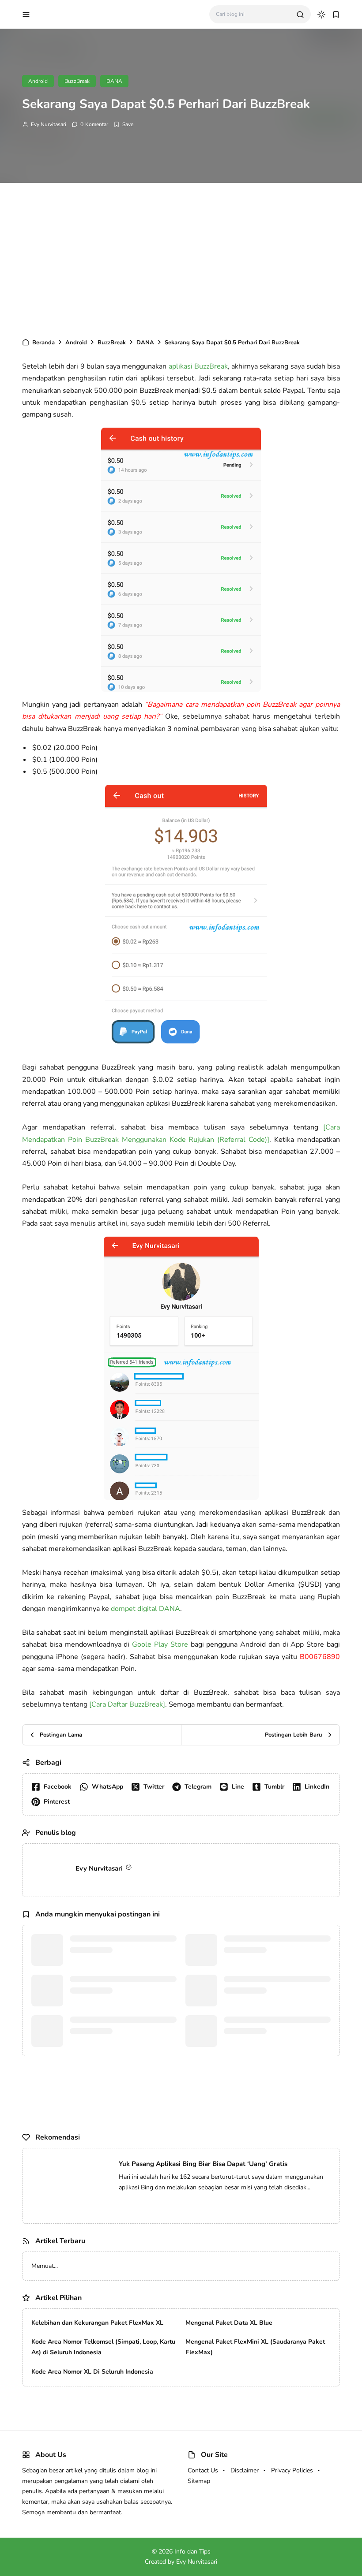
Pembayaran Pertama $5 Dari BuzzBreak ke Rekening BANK (114, 2047)
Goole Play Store (160, 1644)
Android (38, 81)
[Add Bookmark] (123, 124)
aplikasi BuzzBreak (198, 366)
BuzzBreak (77, 81)
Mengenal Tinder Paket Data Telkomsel (111, 2006)
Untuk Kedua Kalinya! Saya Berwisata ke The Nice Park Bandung (125, 2338)
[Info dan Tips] (72, 14)
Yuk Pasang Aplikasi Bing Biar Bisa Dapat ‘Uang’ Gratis (203, 2185)
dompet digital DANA (145, 1609)
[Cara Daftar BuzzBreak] (127, 1704)
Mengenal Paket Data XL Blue (229, 2412)
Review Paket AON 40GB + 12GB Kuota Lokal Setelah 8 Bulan (121, 2304)
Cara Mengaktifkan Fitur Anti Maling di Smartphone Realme (277, 2006)
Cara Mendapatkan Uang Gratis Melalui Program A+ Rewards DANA (276, 1966)
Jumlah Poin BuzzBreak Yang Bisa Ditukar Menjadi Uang (273, 2047)
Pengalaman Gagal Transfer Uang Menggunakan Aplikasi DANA (118, 1966)
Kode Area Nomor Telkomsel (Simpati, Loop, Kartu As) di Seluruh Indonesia (103, 2437)
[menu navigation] (26, 15)
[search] (300, 15)
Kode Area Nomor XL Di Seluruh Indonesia (92, 2461)
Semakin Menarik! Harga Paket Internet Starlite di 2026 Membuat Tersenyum (142, 2355)
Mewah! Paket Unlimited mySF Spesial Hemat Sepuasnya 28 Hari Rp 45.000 (141, 2287)
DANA (114, 81)
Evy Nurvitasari (49, 124)
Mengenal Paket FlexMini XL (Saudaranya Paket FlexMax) (255, 2437)
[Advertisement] (181, 258)
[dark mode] (321, 15)
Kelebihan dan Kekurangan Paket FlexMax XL (97, 2412)
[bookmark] (336, 15)
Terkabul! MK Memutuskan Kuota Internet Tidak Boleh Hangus (121, 2321)
